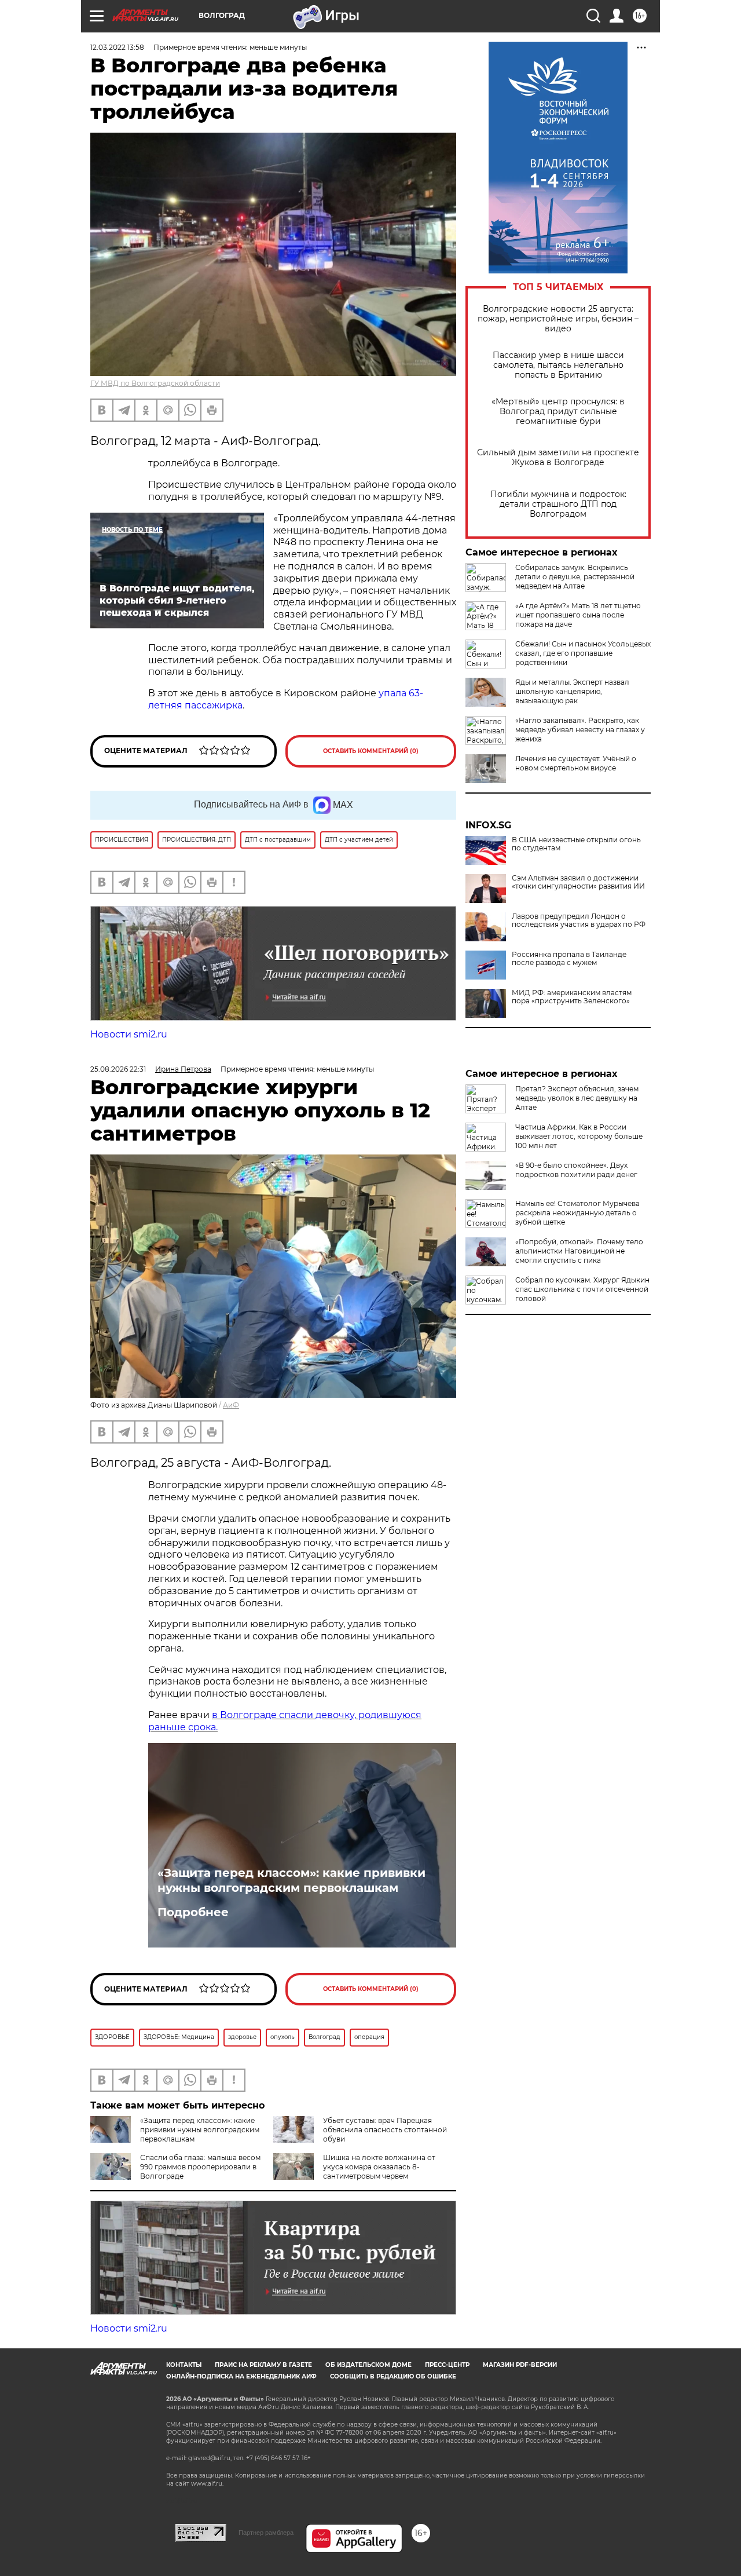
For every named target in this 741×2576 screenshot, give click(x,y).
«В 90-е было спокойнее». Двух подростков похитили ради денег (576, 1170)
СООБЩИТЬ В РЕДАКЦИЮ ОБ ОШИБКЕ (393, 2376)
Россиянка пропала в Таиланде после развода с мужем (569, 959)
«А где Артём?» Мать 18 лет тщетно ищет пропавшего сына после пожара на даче (578, 615)
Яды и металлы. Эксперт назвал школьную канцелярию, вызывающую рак (572, 691)
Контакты (184, 2365)
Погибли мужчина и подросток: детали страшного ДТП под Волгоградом (558, 504)
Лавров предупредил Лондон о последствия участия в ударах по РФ (579, 920)
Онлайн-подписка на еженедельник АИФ (241, 2376)
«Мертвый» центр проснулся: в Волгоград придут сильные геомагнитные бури (558, 412)
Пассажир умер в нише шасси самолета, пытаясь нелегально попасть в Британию (558, 365)
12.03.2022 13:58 (117, 47)
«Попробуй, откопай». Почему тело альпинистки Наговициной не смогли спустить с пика (579, 1251)
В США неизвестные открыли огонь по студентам (576, 844)
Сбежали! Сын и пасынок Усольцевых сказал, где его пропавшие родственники (583, 653)
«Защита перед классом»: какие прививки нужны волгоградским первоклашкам (291, 1880)
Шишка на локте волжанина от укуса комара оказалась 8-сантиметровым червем (379, 2167)
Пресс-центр (447, 2365)
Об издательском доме (368, 2365)
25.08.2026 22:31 (118, 1069)
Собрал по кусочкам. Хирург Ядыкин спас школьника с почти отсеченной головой (582, 1289)
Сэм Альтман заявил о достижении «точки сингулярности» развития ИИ (578, 882)
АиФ (231, 1405)
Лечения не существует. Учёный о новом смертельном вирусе (576, 763)
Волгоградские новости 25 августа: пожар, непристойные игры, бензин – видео (558, 319)
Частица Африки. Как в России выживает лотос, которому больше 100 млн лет (579, 1136)
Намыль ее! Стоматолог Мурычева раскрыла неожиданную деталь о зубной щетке (577, 1213)
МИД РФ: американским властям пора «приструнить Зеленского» (572, 997)
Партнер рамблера (266, 2533)
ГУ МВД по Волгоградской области (155, 383)
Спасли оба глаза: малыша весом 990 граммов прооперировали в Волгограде (200, 2167)
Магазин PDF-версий (520, 2365)
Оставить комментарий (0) (371, 751)
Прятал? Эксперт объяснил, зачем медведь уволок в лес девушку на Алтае (577, 1098)
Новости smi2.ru (129, 1034)
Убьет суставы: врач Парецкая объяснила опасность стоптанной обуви (385, 2130)
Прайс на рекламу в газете (263, 2365)
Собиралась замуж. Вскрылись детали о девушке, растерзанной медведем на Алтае (575, 577)
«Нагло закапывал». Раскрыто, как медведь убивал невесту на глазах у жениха (580, 730)
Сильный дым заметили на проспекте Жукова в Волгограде (558, 458)
